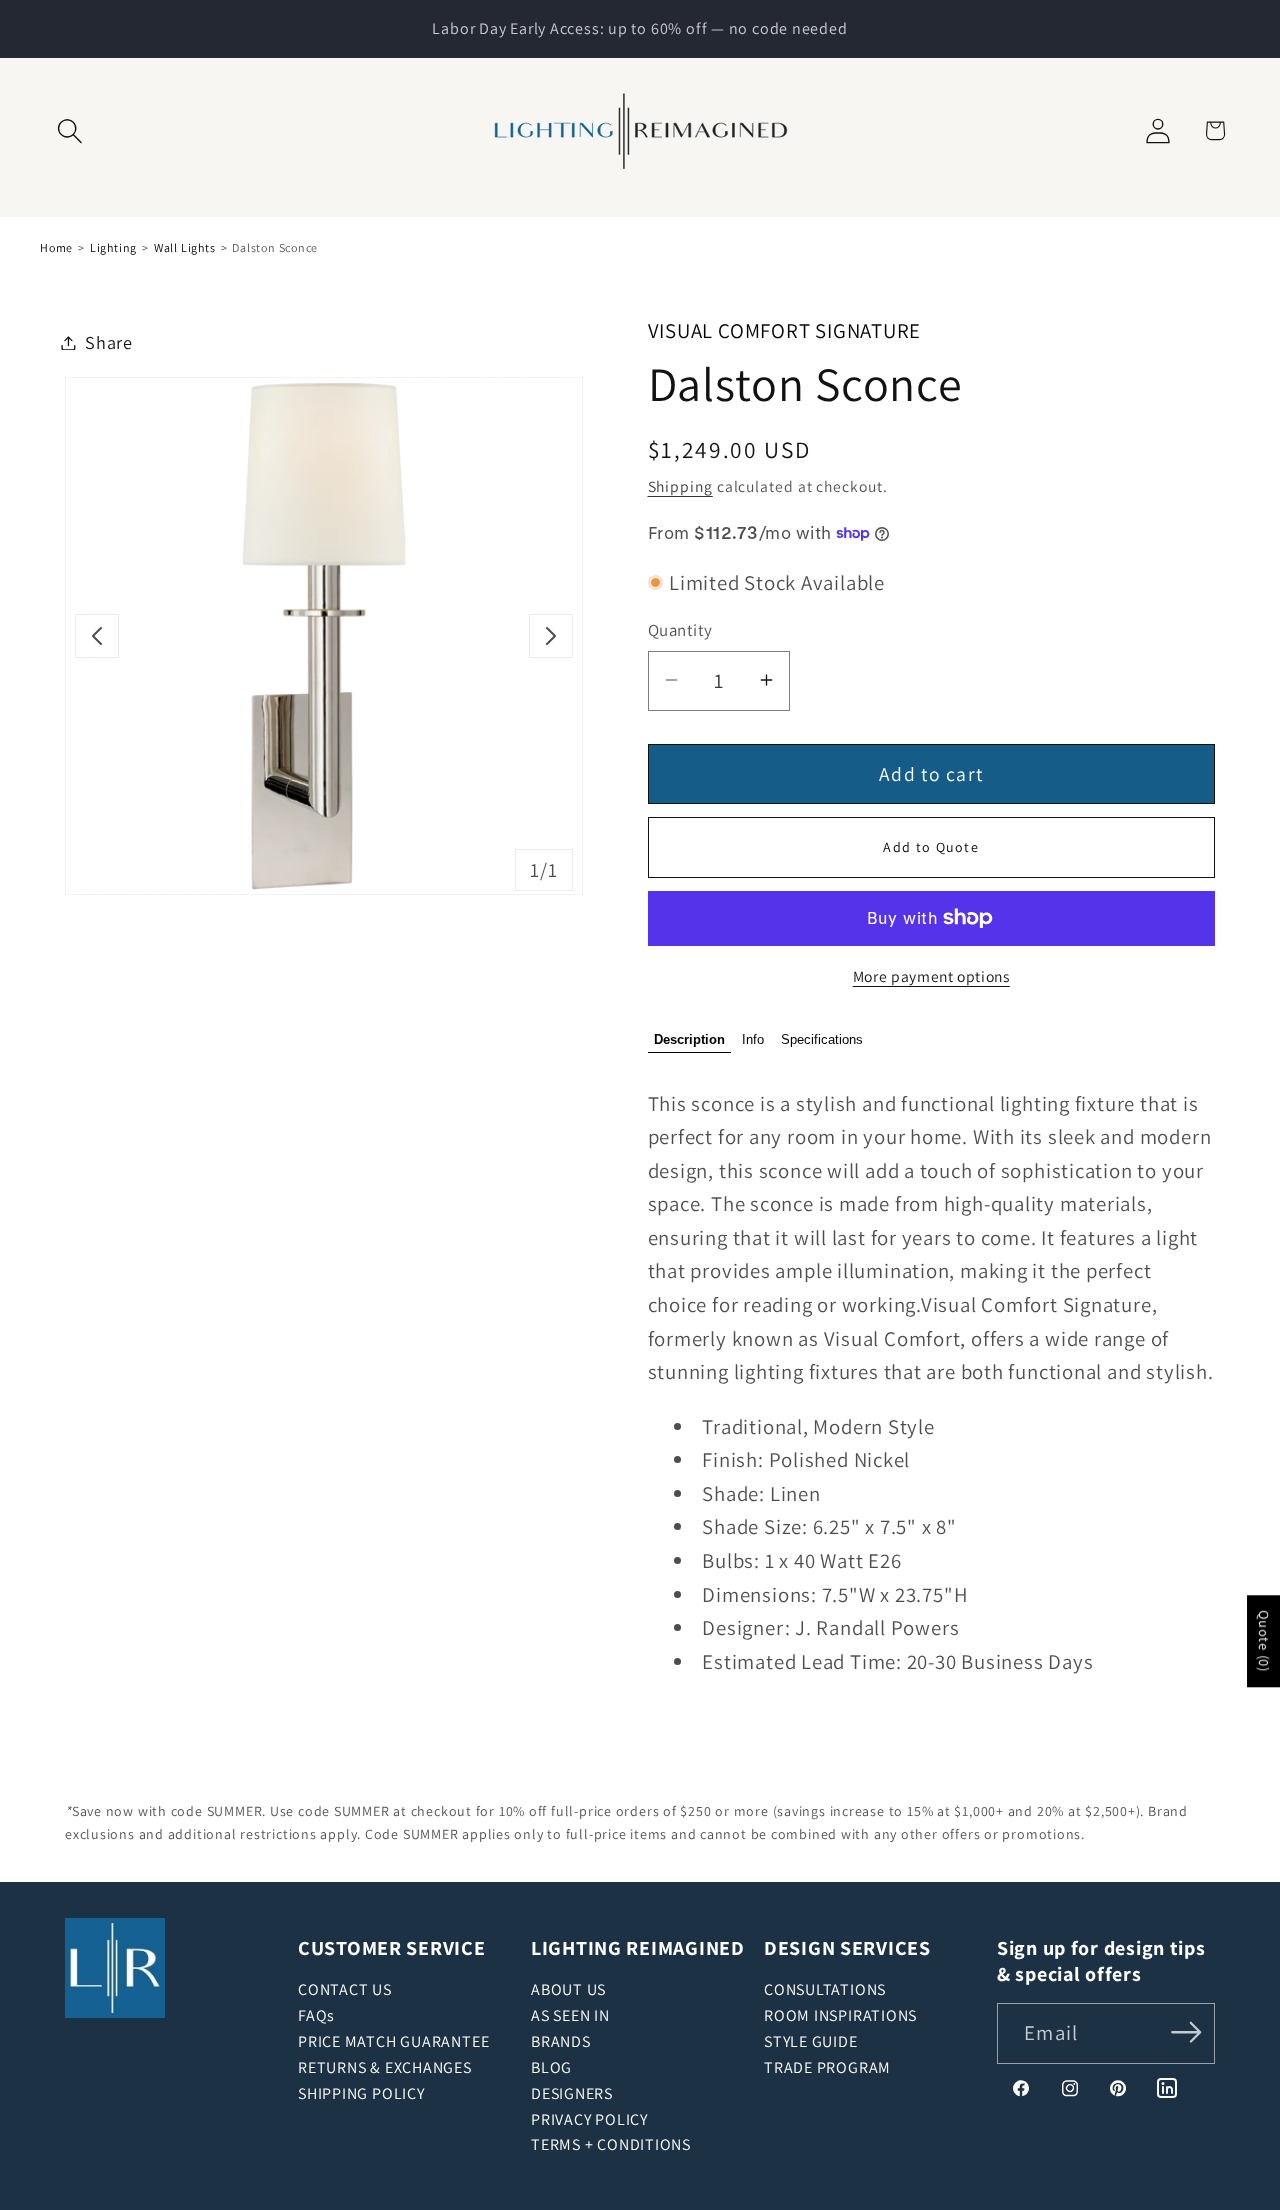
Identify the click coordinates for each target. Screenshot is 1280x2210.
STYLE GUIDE (811, 2041)
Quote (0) (1264, 1641)
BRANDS (561, 2041)
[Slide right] (551, 636)
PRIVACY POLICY (589, 2119)
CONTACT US (345, 1989)
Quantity (680, 630)
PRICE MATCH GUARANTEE (393, 2041)
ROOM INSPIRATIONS (840, 2015)
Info (753, 1039)
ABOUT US (568, 1989)
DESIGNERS (572, 2093)
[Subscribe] (1186, 2031)
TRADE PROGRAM (827, 2067)
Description (689, 1039)
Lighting (113, 247)
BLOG (551, 2067)
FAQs (316, 2015)
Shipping (680, 485)
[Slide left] (97, 636)
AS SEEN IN (570, 2015)
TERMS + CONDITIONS (611, 2144)
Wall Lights (185, 247)
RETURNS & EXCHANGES (385, 2067)
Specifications (822, 1039)
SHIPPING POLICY (361, 2093)
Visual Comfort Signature (785, 330)
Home (56, 247)
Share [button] (109, 342)
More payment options (931, 976)
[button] (70, 130)
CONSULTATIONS (825, 1989)
